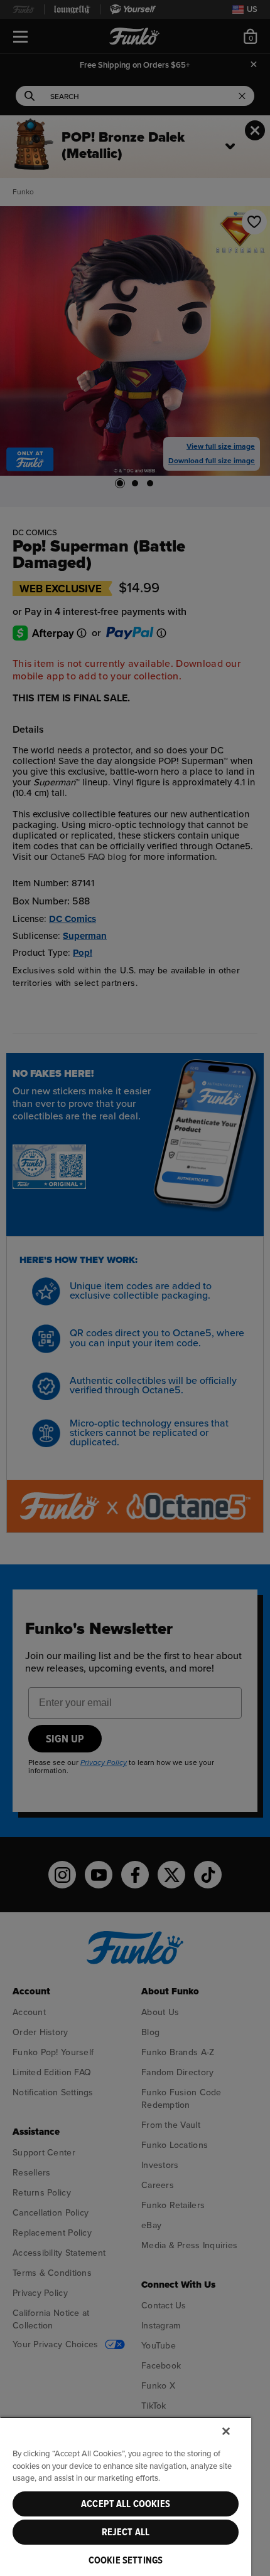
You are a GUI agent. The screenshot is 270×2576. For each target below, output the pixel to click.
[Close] (226, 2431)
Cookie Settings (126, 2560)
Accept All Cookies (126, 2504)
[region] (126, 2496)
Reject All (126, 2532)
